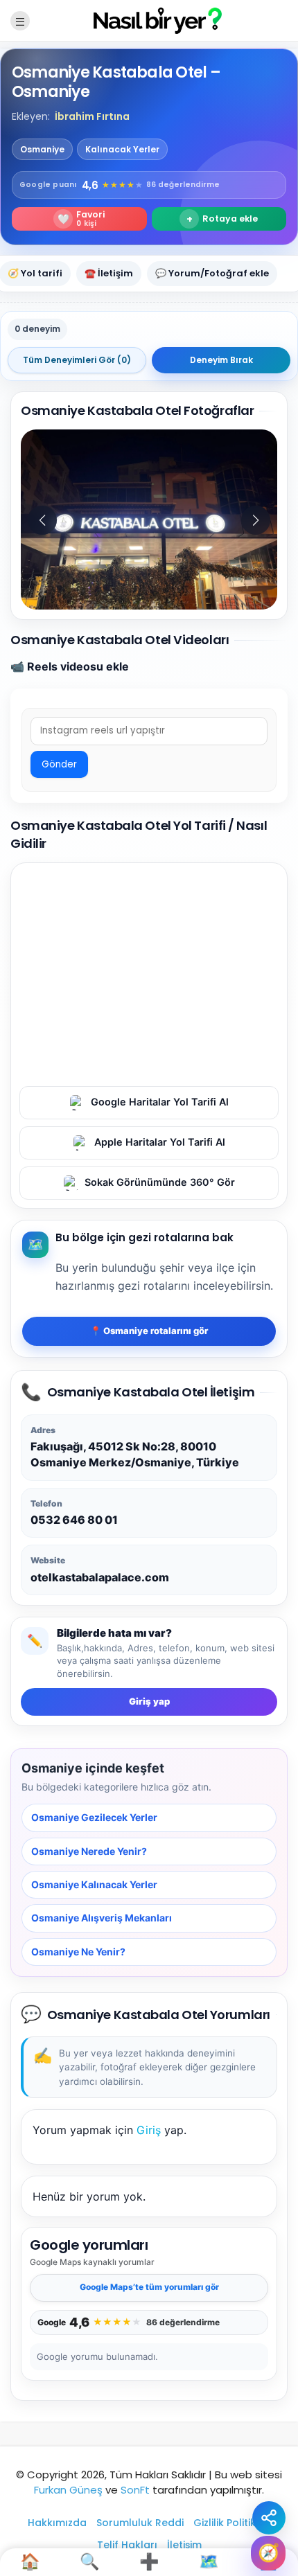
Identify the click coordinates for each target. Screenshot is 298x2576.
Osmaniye (42, 149)
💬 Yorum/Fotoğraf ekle (212, 273)
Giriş (149, 2129)
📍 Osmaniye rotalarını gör (149, 1331)
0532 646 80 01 (74, 1520)
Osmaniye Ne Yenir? (78, 1951)
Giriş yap (149, 1701)
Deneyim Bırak (221, 360)
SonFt (135, 2490)
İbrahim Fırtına (92, 116)
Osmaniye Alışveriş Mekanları (102, 1918)
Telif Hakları (127, 2545)
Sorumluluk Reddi (140, 2523)
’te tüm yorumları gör (149, 2287)
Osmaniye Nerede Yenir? (89, 1850)
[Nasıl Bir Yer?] (149, 20)
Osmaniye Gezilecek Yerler (94, 1817)
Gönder (59, 764)
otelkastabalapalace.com (100, 1576)
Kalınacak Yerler (122, 149)
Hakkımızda (57, 2523)
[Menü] (20, 21)
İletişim (184, 2545)
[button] (256, 520)
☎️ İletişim (109, 273)
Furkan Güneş (68, 2490)
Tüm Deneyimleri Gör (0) (77, 360)
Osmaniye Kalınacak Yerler (94, 1884)
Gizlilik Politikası (232, 2523)
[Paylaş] (269, 2518)
